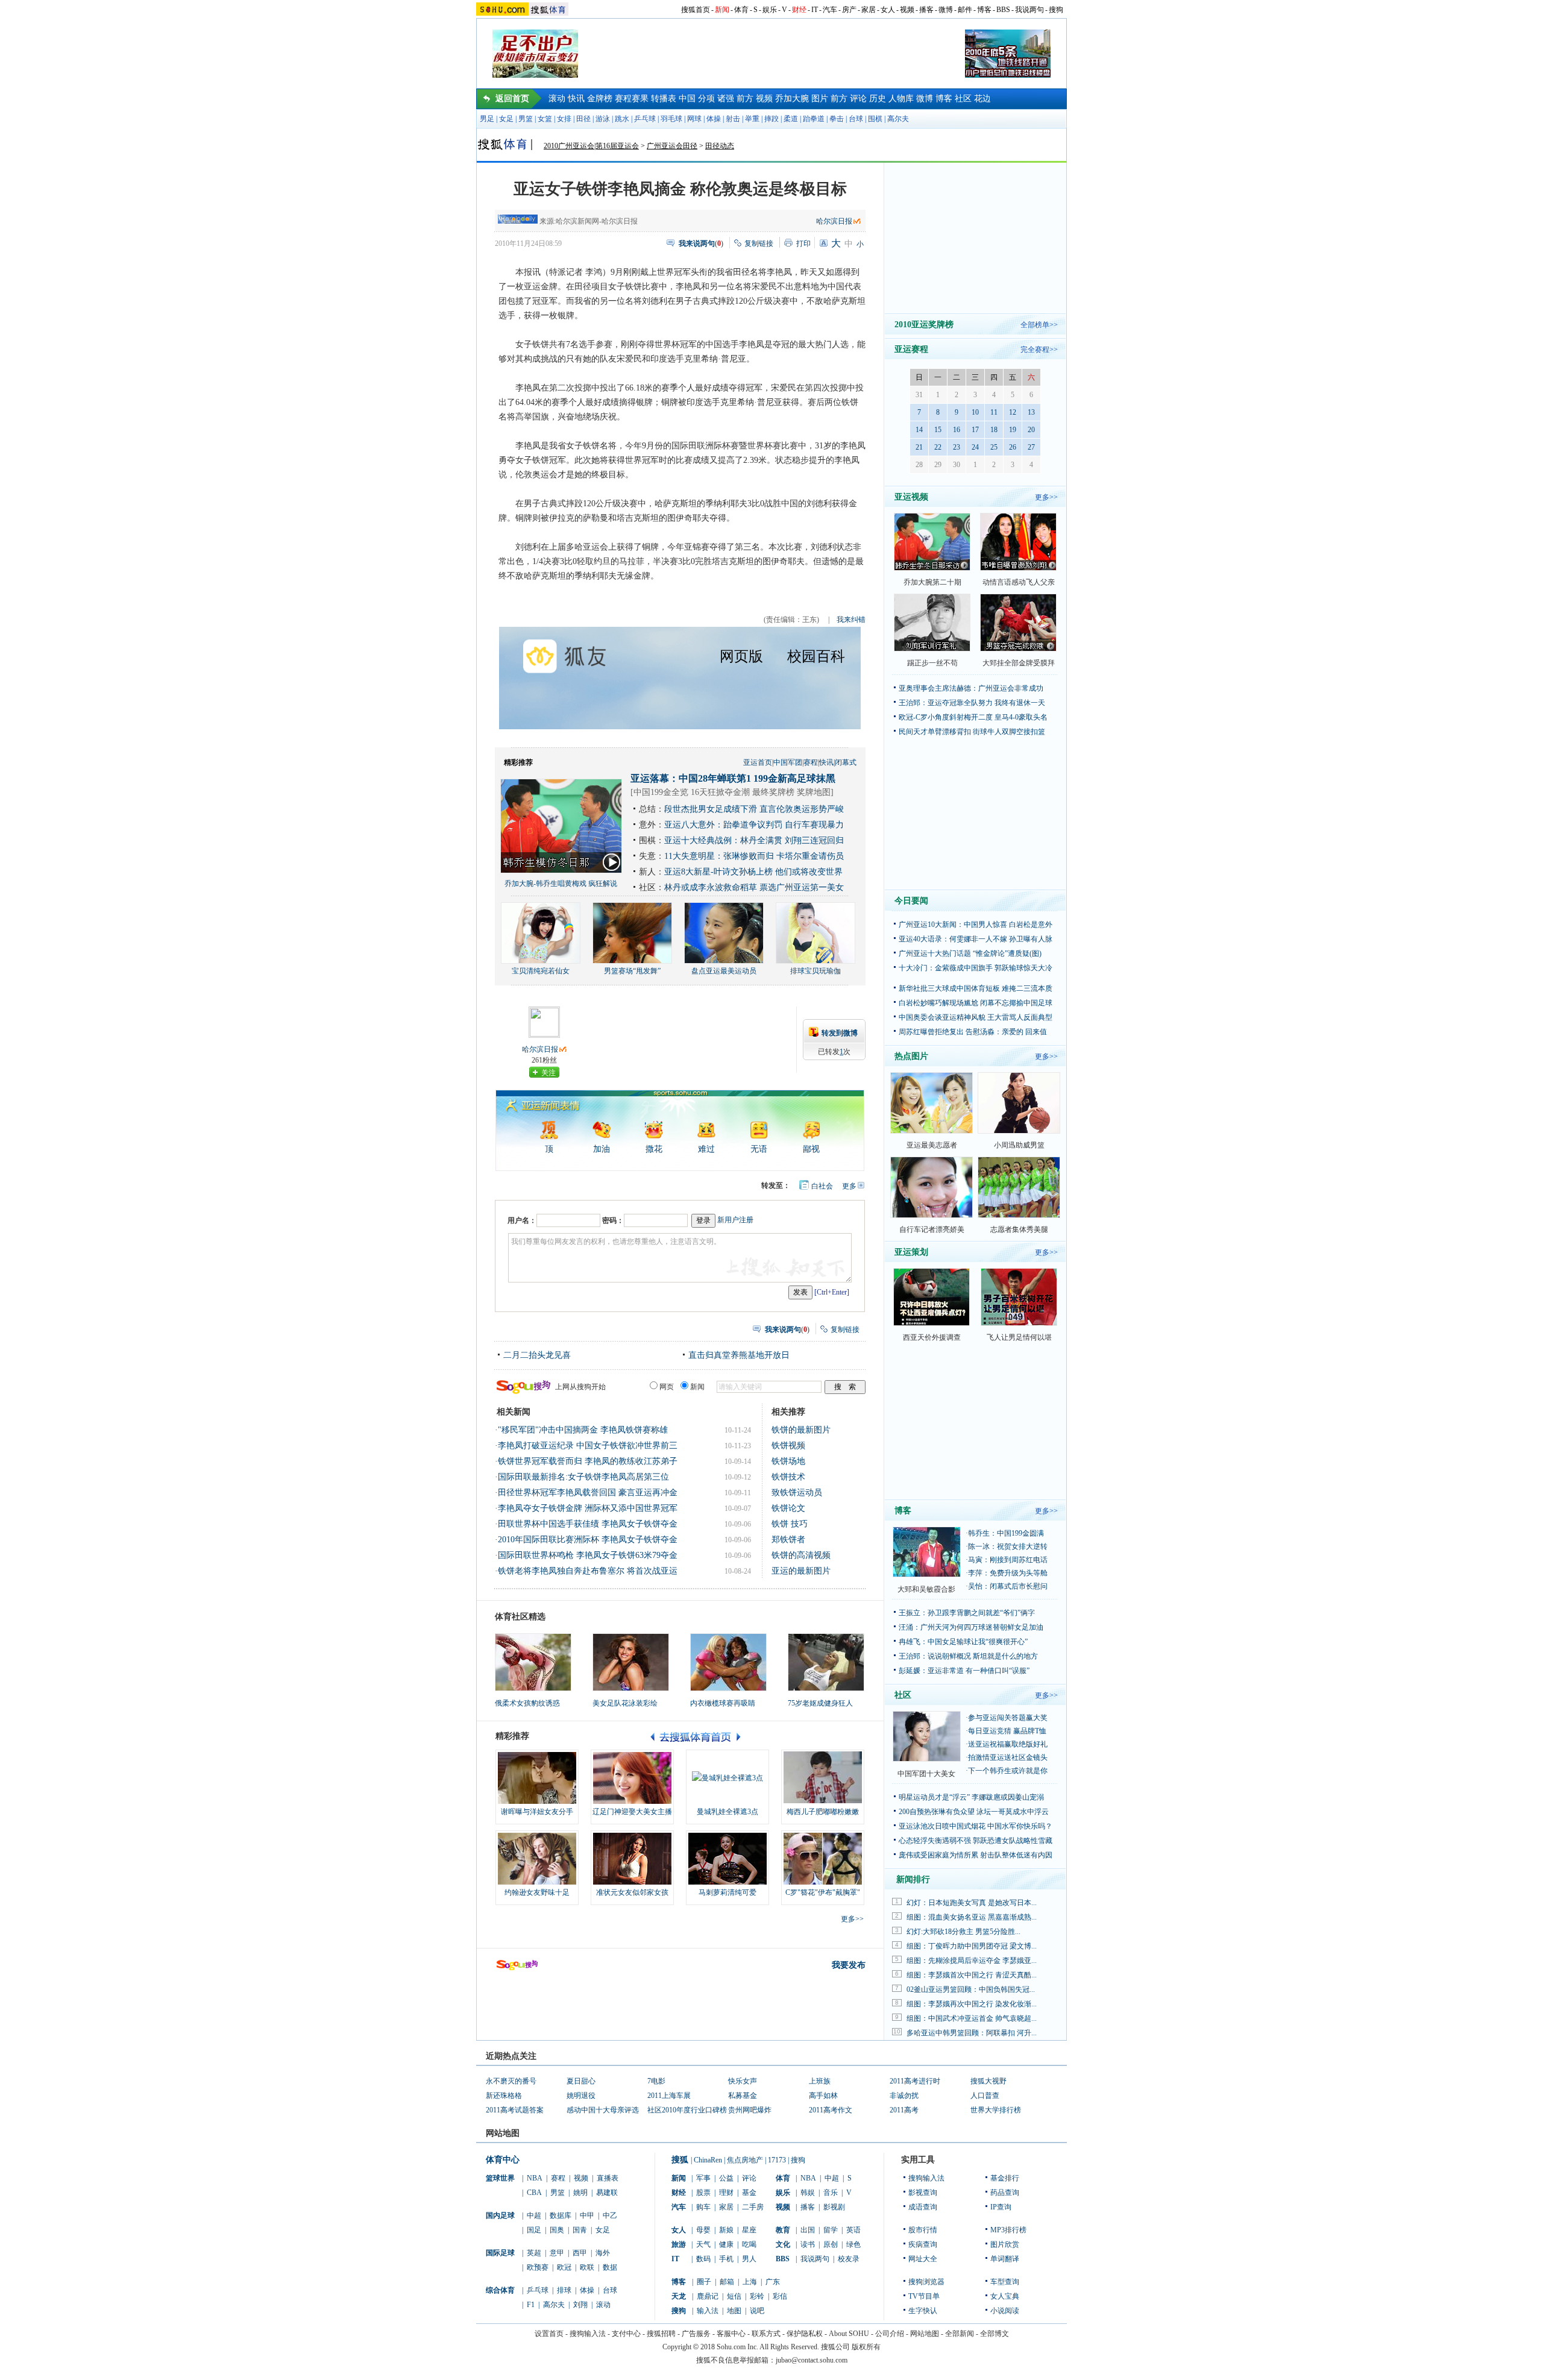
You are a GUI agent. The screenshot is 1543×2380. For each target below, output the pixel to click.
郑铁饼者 (788, 1540)
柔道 (791, 119)
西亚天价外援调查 (932, 1337)
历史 (878, 99)
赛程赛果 (632, 99)
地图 (734, 2311)
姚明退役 (581, 2096)
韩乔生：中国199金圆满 (1006, 1533)
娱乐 (770, 10)
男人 (749, 2259)
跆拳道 (814, 119)
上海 (750, 2282)
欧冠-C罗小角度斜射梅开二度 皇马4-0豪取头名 (973, 717)
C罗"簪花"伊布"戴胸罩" (823, 1892)
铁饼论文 (788, 1508)
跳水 (622, 119)
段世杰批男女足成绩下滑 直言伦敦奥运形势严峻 (754, 809)
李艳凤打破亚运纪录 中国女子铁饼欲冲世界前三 (588, 1446)
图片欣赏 (1005, 2244)
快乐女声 (743, 2081)
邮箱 (727, 2282)
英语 (853, 2230)
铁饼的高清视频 (801, 1555)
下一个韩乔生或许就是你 (1008, 1771)
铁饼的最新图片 (801, 1430)
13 (1031, 412)
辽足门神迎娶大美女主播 (632, 1812)
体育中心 (503, 2160)
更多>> (852, 1919)
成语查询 (923, 2207)
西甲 (580, 2253)
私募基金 (743, 2096)
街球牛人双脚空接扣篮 (1009, 732)
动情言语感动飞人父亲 (1019, 582)
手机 (726, 2259)
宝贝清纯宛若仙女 (541, 971)
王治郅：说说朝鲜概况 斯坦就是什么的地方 (968, 1656)
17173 (777, 2160)
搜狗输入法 (926, 2178)
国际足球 (500, 2253)
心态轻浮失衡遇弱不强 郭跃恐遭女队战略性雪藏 (976, 1841)
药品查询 (1005, 2193)
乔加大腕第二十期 (932, 582)
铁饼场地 (788, 1461)
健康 (726, 2244)
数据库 (561, 2215)
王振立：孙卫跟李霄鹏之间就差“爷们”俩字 (967, 1613)
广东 (773, 2282)
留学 (831, 2230)
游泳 (603, 119)
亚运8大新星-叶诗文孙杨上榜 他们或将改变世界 (753, 872)
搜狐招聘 (661, 2334)
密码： (613, 1220)
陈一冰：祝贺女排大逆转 (1008, 1546)
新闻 (722, 10)
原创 (831, 2244)
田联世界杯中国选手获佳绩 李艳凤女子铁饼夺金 (588, 1524)
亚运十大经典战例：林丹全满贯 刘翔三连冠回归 (754, 840)
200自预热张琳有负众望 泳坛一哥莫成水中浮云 (974, 1812)
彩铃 (757, 2296)
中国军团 (788, 762)
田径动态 (720, 146)
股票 (703, 2193)
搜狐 (680, 2160)
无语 (759, 1149)
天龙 (679, 2296)
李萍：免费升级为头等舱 (1008, 1573)
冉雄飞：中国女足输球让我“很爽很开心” (963, 1642)
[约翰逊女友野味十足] (537, 1859)
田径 (583, 119)
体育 (741, 10)
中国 (687, 99)
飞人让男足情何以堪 (1019, 1337)
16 (957, 430)
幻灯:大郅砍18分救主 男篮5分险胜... (963, 1932)
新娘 (726, 2230)
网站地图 (925, 2334)
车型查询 (1005, 2282)
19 (1013, 430)
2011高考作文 (831, 2110)
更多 (849, 1186)
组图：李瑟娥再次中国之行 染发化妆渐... (972, 2004)
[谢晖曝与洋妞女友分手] (537, 1778)
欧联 (587, 2267)
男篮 (526, 119)
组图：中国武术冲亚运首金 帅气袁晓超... (972, 2018)
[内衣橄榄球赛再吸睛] (728, 1662)
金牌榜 (600, 99)
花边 (982, 99)
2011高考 (904, 2110)
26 (1013, 447)
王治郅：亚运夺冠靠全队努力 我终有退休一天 (972, 703)
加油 (602, 1149)
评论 (858, 99)
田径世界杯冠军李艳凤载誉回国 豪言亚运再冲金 (588, 1493)
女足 (506, 119)
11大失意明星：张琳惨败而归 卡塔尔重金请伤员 (754, 856)
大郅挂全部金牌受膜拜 (1019, 663)
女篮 (545, 119)
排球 (564, 2290)
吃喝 (749, 2244)
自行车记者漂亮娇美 (932, 1229)
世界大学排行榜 (996, 2110)
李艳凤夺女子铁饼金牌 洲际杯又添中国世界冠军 (588, 1508)
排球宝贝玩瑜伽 (815, 971)
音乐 (831, 2193)
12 (1013, 412)
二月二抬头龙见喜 (537, 1355)
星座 (749, 2230)
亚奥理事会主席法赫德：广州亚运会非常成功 (971, 688)
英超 (534, 2253)
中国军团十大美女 (926, 1774)
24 (975, 447)
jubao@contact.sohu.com (812, 2360)
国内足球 (500, 2215)
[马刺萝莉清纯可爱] (728, 1859)
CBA (534, 2193)
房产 (849, 10)
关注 (548, 1073)
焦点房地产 (745, 2160)
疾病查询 (923, 2244)
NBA (535, 2178)
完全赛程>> (1039, 350)
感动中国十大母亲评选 (603, 2110)
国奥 (557, 2230)
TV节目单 (924, 2296)
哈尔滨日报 (834, 221)
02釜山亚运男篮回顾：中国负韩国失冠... (971, 1989)
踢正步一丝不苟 (932, 663)
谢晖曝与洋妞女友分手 (537, 1812)
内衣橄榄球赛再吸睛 (723, 1703)
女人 (888, 10)
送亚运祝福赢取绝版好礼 (1008, 1744)
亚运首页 (758, 762)
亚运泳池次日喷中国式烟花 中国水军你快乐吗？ (976, 1826)
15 (938, 430)
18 (994, 430)
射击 (733, 119)
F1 (531, 2305)
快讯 (576, 99)
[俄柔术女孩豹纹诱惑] (533, 1662)
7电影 (656, 2081)
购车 (703, 2207)
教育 (783, 2230)
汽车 (830, 10)
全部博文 (995, 2334)
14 (919, 430)
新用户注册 (735, 1220)
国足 (534, 2230)
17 (975, 430)
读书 (808, 2244)
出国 (808, 2230)
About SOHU (849, 2334)
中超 (534, 2215)
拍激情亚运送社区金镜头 (1008, 1757)
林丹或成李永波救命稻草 (711, 887)
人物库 (901, 99)
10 (975, 412)
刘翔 (580, 2305)
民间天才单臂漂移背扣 (935, 732)
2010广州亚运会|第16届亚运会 (591, 146)
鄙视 (811, 1149)
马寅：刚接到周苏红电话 (1008, 1560)
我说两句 (1029, 10)
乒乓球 (645, 119)
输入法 (708, 2311)
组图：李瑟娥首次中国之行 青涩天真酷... (972, 1975)
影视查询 (923, 2193)
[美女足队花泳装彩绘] (631, 1662)
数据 (610, 2267)
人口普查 (985, 2096)
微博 (946, 10)
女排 (564, 119)
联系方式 (766, 2334)
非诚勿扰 (904, 2096)
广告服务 (696, 2334)
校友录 (849, 2259)
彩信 (780, 2296)
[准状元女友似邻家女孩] (632, 1859)
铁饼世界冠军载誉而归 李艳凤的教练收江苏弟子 (588, 1461)
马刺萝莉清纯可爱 (728, 1892)
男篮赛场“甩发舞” (632, 971)
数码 (703, 2259)
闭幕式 (846, 762)
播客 (926, 10)
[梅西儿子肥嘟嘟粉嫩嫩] (823, 1778)
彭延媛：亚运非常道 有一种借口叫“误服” (964, 1671)
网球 (694, 119)
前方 (745, 99)
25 (994, 447)
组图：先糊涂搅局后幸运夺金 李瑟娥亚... (972, 1961)
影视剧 (834, 2207)
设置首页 (549, 2334)
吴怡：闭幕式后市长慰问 (1008, 1586)
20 (1031, 430)
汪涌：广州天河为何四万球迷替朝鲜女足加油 (971, 1627)
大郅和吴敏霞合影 (926, 1589)
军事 (703, 2178)
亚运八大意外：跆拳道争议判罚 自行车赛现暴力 (754, 825)
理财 (726, 2193)
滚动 (557, 99)
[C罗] (823, 1859)
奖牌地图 (814, 792)
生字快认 (923, 2311)
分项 (706, 99)
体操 (714, 119)
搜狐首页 (696, 10)
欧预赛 (538, 2267)
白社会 (822, 1186)
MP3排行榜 (1008, 2230)
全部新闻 (960, 2334)
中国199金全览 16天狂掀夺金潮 (692, 792)
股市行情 (923, 2230)
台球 (856, 119)
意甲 (557, 2253)
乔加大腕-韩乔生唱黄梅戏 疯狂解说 (561, 884)
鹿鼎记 (708, 2296)
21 (919, 447)
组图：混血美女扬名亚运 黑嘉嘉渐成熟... (972, 1917)
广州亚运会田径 (672, 146)
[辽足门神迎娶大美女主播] (632, 1778)
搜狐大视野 (988, 2081)
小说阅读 (1005, 2311)
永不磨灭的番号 (511, 2081)
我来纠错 (851, 620)
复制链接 (759, 243)
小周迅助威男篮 (1019, 1145)
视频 (907, 10)
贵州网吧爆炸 (750, 2110)
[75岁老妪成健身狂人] (826, 1662)
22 (938, 447)
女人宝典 (1005, 2296)
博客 (984, 10)
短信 (734, 2296)
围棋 (875, 119)
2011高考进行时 (915, 2081)
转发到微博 (840, 1033)
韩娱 (808, 2193)
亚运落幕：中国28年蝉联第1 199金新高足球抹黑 (733, 778)
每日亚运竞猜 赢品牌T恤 (1007, 1731)
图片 (820, 99)
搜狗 (1056, 10)
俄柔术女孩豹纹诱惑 (527, 1703)
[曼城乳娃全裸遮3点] (728, 1778)
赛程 (811, 762)
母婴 (703, 2230)
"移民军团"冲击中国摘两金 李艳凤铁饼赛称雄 (583, 1430)
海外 (603, 2253)
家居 (869, 10)
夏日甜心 (581, 2081)
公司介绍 (890, 2334)
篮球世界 (500, 2178)
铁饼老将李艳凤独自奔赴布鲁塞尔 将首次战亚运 (588, 1571)
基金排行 (1005, 2178)
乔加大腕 (792, 99)
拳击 (837, 119)
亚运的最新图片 (801, 1571)
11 (994, 412)
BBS (1003, 10)
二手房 (753, 2207)
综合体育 (500, 2290)
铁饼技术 (788, 1477)
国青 (580, 2230)
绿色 (853, 2244)
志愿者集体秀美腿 (1019, 1229)
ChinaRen (708, 2160)
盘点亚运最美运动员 (724, 971)
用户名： (522, 1220)
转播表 (664, 99)
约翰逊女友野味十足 (537, 1892)
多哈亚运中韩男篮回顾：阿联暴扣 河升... (972, 2033)
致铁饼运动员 (797, 1493)
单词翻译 (1005, 2259)
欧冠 (564, 2267)
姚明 (580, 2193)
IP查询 (1001, 2207)
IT (815, 10)
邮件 (965, 10)
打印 (803, 243)
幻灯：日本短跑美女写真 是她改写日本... (972, 1903)
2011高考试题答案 (515, 2110)
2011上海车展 (669, 2096)
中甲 (587, 2215)
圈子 (704, 2282)
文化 (783, 2244)
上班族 (820, 2081)
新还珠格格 (504, 2096)
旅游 (679, 2244)
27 (1031, 447)
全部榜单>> (1039, 325)
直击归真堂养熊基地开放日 (739, 1355)
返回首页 (512, 99)
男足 (487, 119)
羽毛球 (671, 119)
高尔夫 (898, 119)
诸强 (726, 99)
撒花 (654, 1149)
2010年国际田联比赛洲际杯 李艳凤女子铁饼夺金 (588, 1540)
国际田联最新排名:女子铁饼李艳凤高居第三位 (583, 1477)
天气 (703, 2244)
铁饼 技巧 (790, 1524)
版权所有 (866, 2347)
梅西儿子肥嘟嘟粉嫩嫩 (823, 1812)
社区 (963, 99)
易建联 (607, 2193)
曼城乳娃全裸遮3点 (728, 1812)
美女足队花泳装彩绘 (625, 1703)
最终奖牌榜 (773, 792)
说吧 (757, 2311)
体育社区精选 (520, 1617)
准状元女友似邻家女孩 (632, 1892)
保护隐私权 (805, 2334)
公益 (726, 2178)
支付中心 (626, 2334)
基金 (749, 2193)
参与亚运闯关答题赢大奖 (1008, 1718)
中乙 (610, 2215)
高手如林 (823, 2096)
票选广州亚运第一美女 (802, 887)
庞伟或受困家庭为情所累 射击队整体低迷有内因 (976, 1855)
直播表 (608, 2178)
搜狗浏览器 (926, 2282)
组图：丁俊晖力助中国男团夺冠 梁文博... (972, 1946)
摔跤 (771, 119)
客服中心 (731, 2334)
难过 (706, 1149)
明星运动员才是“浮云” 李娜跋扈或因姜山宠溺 (971, 1797)
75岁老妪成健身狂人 (820, 1703)
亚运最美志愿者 (932, 1145)
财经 (799, 10)
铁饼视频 (788, 1446)
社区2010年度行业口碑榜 (687, 2110)
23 (957, 447)
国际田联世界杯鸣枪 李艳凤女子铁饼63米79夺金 (588, 1555)
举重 (752, 119)
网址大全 (923, 2259)
